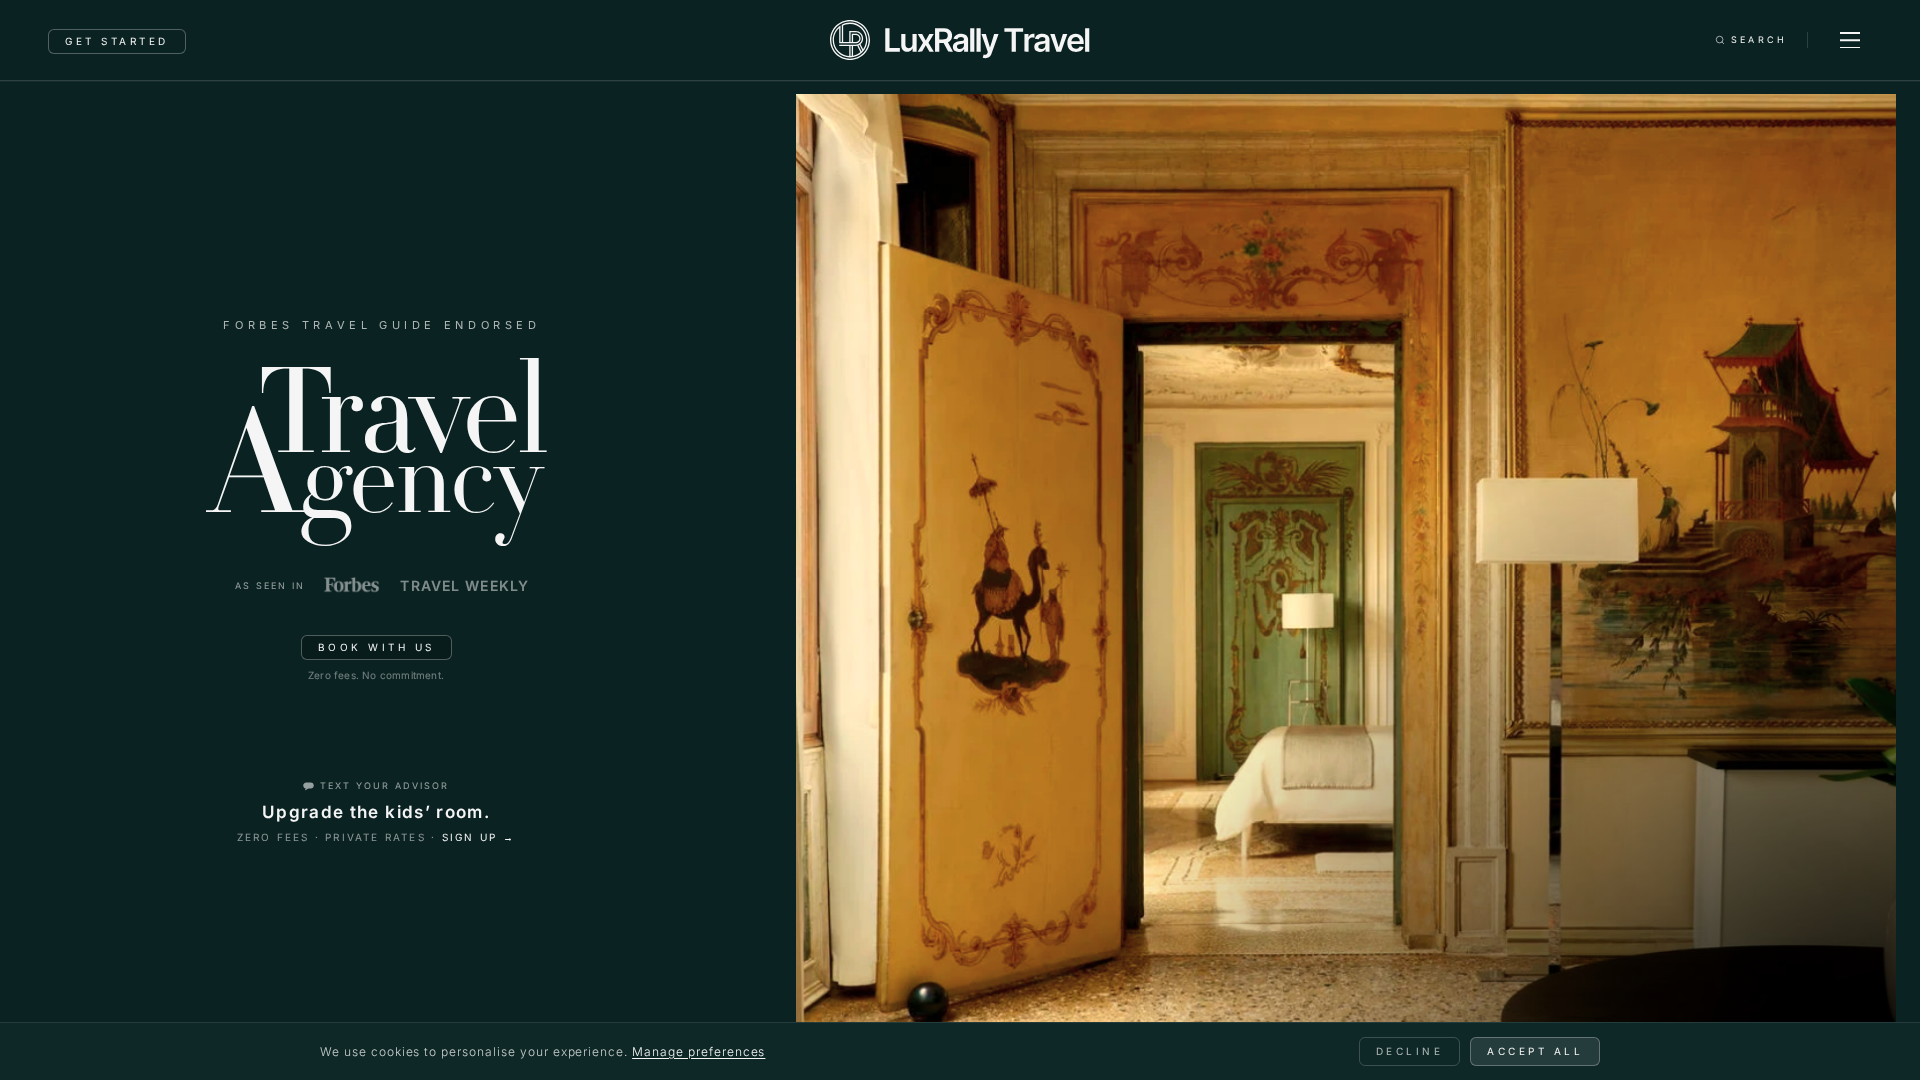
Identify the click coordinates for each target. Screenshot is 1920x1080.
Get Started (117, 41)
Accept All (1535, 1051)
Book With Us (376, 647)
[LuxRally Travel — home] (959, 40)
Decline (1410, 1051)
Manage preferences (698, 1051)
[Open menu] (1850, 40)
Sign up (479, 837)
